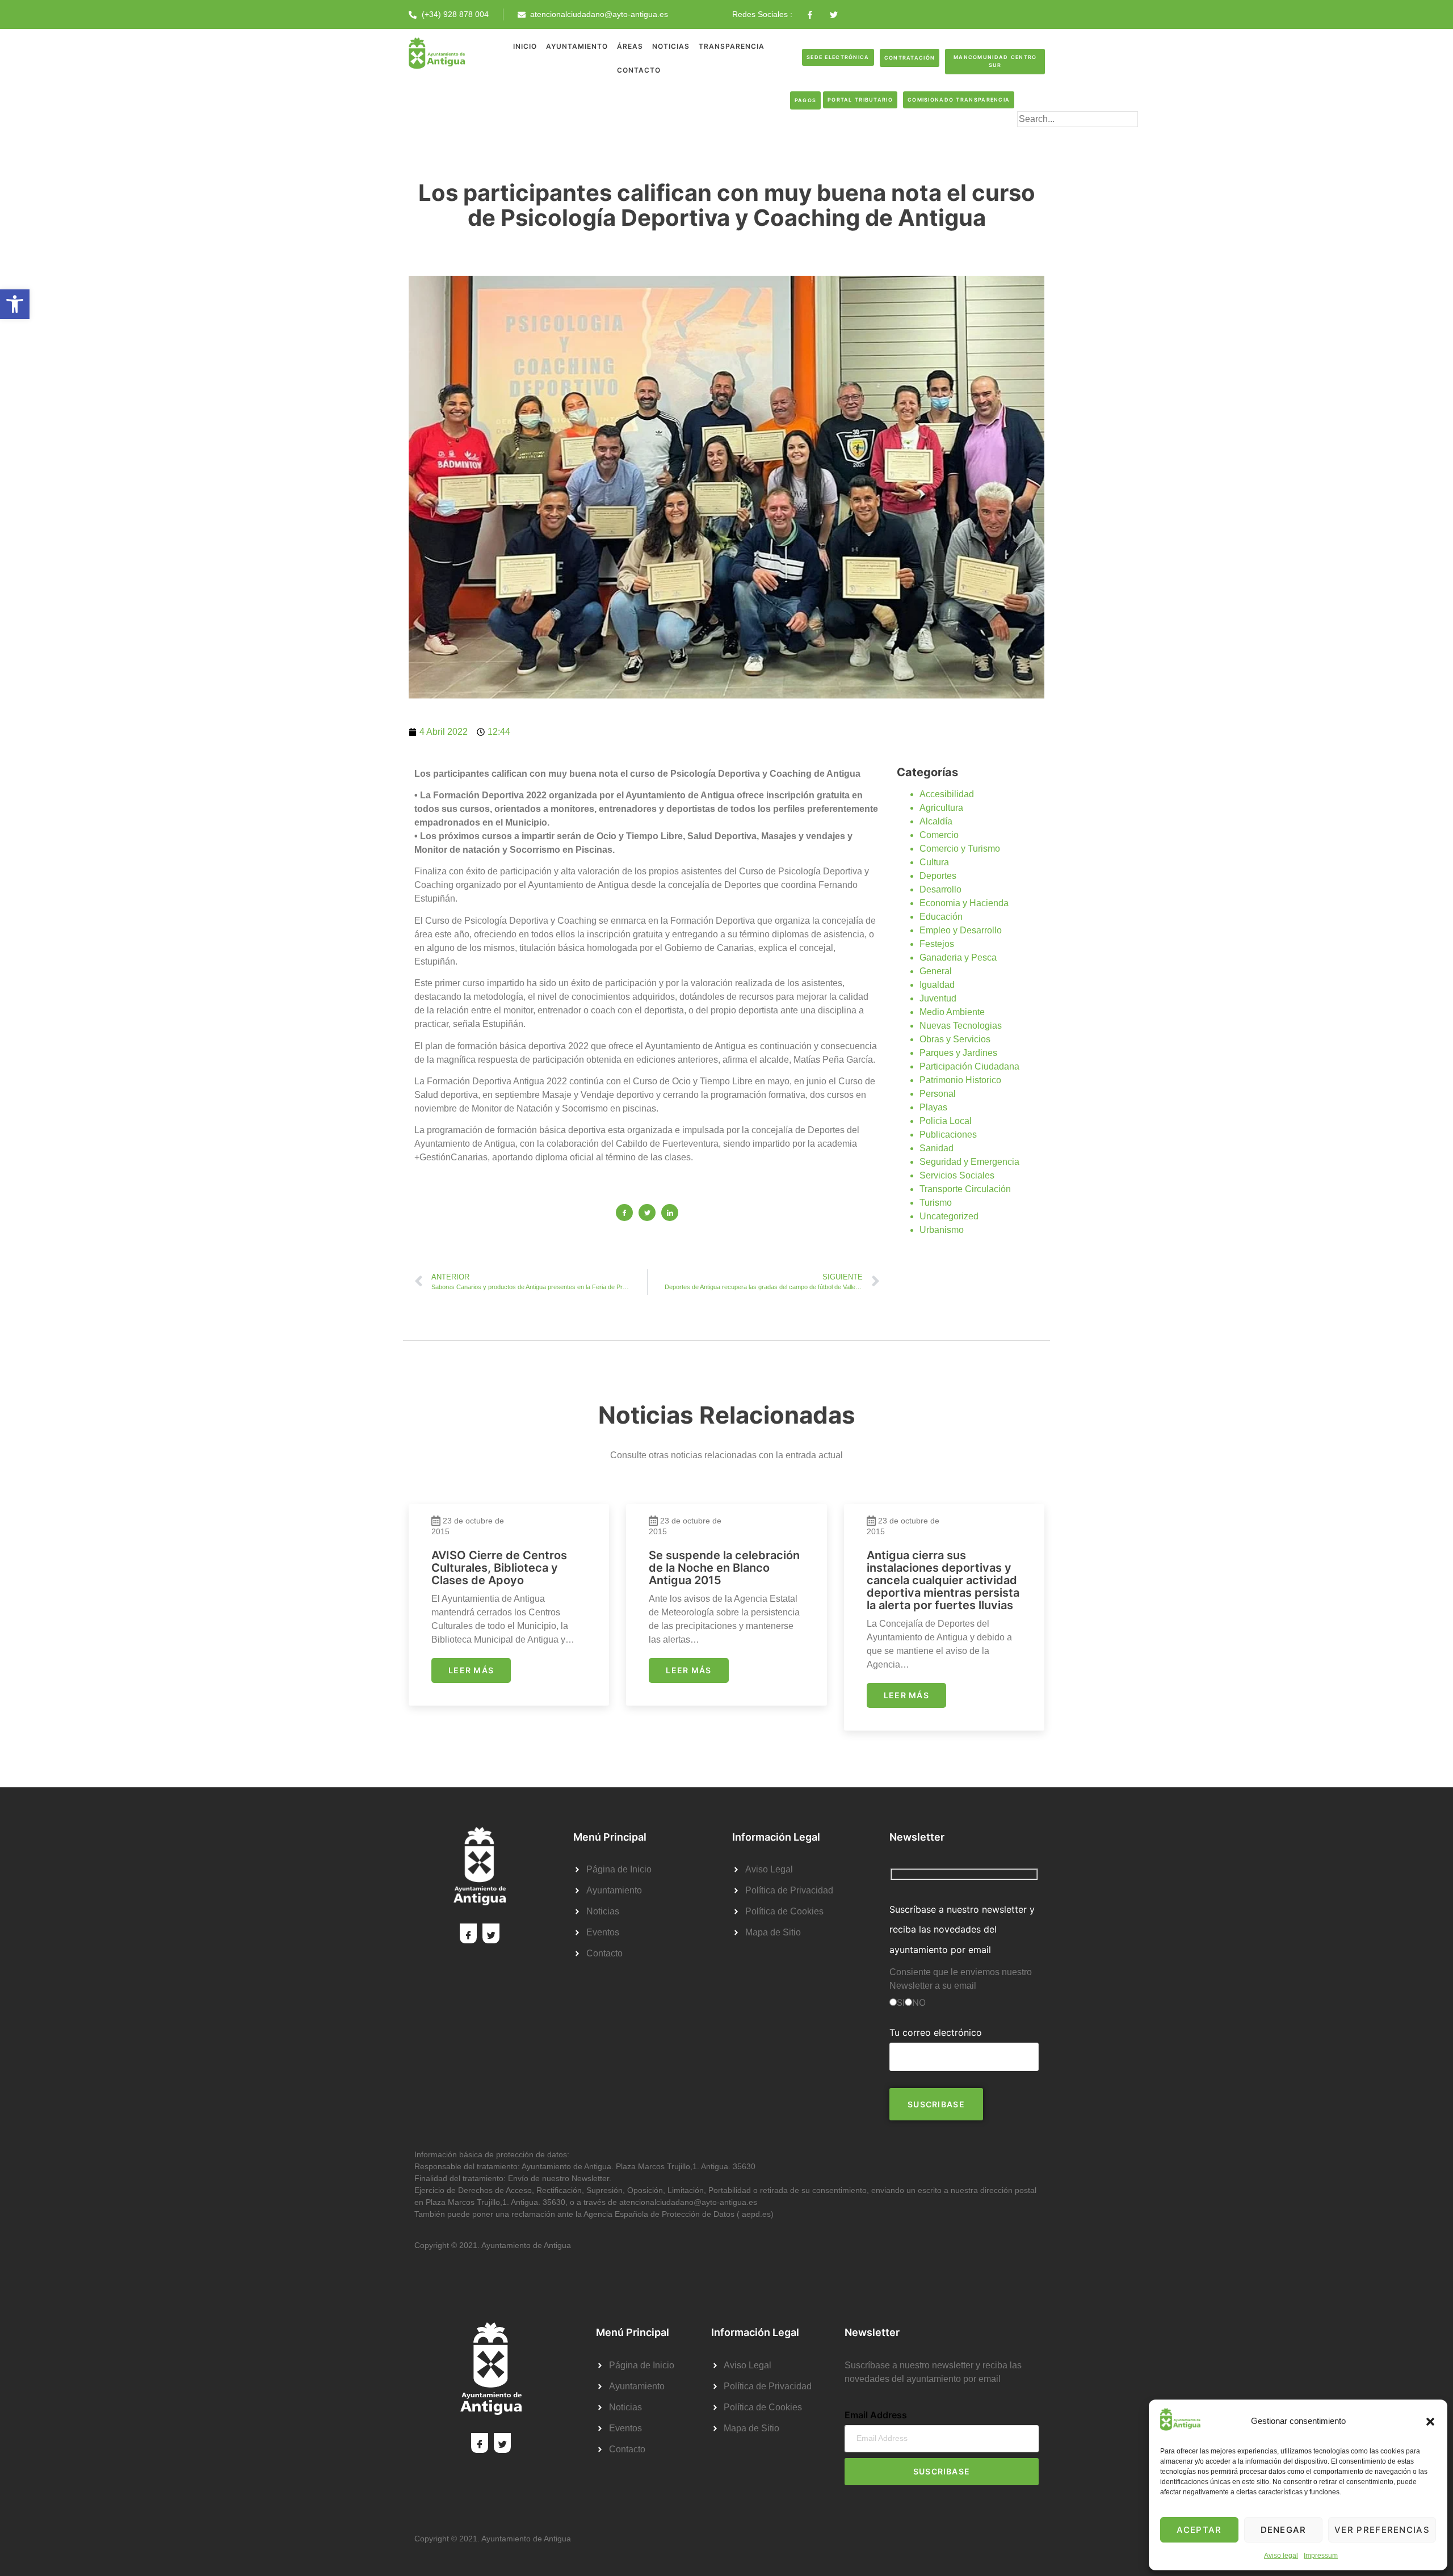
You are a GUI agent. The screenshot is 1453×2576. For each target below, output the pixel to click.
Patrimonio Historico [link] (960, 1080)
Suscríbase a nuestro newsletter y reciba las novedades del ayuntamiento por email (962, 1929)
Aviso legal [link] (1281, 2556)
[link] (15, 304)
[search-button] (1035, 137)
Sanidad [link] (937, 1148)
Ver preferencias (1382, 2530)
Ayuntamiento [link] (577, 46)
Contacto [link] (639, 70)
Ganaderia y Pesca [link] (958, 957)
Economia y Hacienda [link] (964, 903)
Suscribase (942, 2471)
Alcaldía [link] (936, 821)
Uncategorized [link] (949, 1216)
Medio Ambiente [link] (952, 1012)
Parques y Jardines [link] (958, 1053)
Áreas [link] (630, 46)
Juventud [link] (938, 998)
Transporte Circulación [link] (965, 1189)
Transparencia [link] (732, 46)
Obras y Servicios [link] (955, 1039)
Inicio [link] (525, 46)
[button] (1430, 2422)
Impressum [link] (1321, 2556)
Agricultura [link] (941, 808)
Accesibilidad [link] (947, 794)
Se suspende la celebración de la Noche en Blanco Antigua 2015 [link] (724, 1568)
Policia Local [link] (946, 1121)
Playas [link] (933, 1107)
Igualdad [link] (937, 985)
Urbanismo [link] (942, 1230)
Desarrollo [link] (940, 889)
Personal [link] (938, 1094)
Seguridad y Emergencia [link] (969, 1162)
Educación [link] (941, 917)
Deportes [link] (938, 876)
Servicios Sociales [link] (957, 1175)
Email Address (876, 2415)
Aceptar (1199, 2530)
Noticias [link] (671, 46)
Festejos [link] (937, 944)
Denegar (1284, 2530)
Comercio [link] (939, 835)
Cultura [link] (934, 862)
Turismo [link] (936, 1203)
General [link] (936, 971)
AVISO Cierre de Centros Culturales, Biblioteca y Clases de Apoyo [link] (499, 1568)
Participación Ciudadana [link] (969, 1066)
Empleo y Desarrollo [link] (961, 930)
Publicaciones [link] (948, 1135)
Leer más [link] (471, 1670)
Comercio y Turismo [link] (960, 849)
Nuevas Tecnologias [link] (961, 1026)
